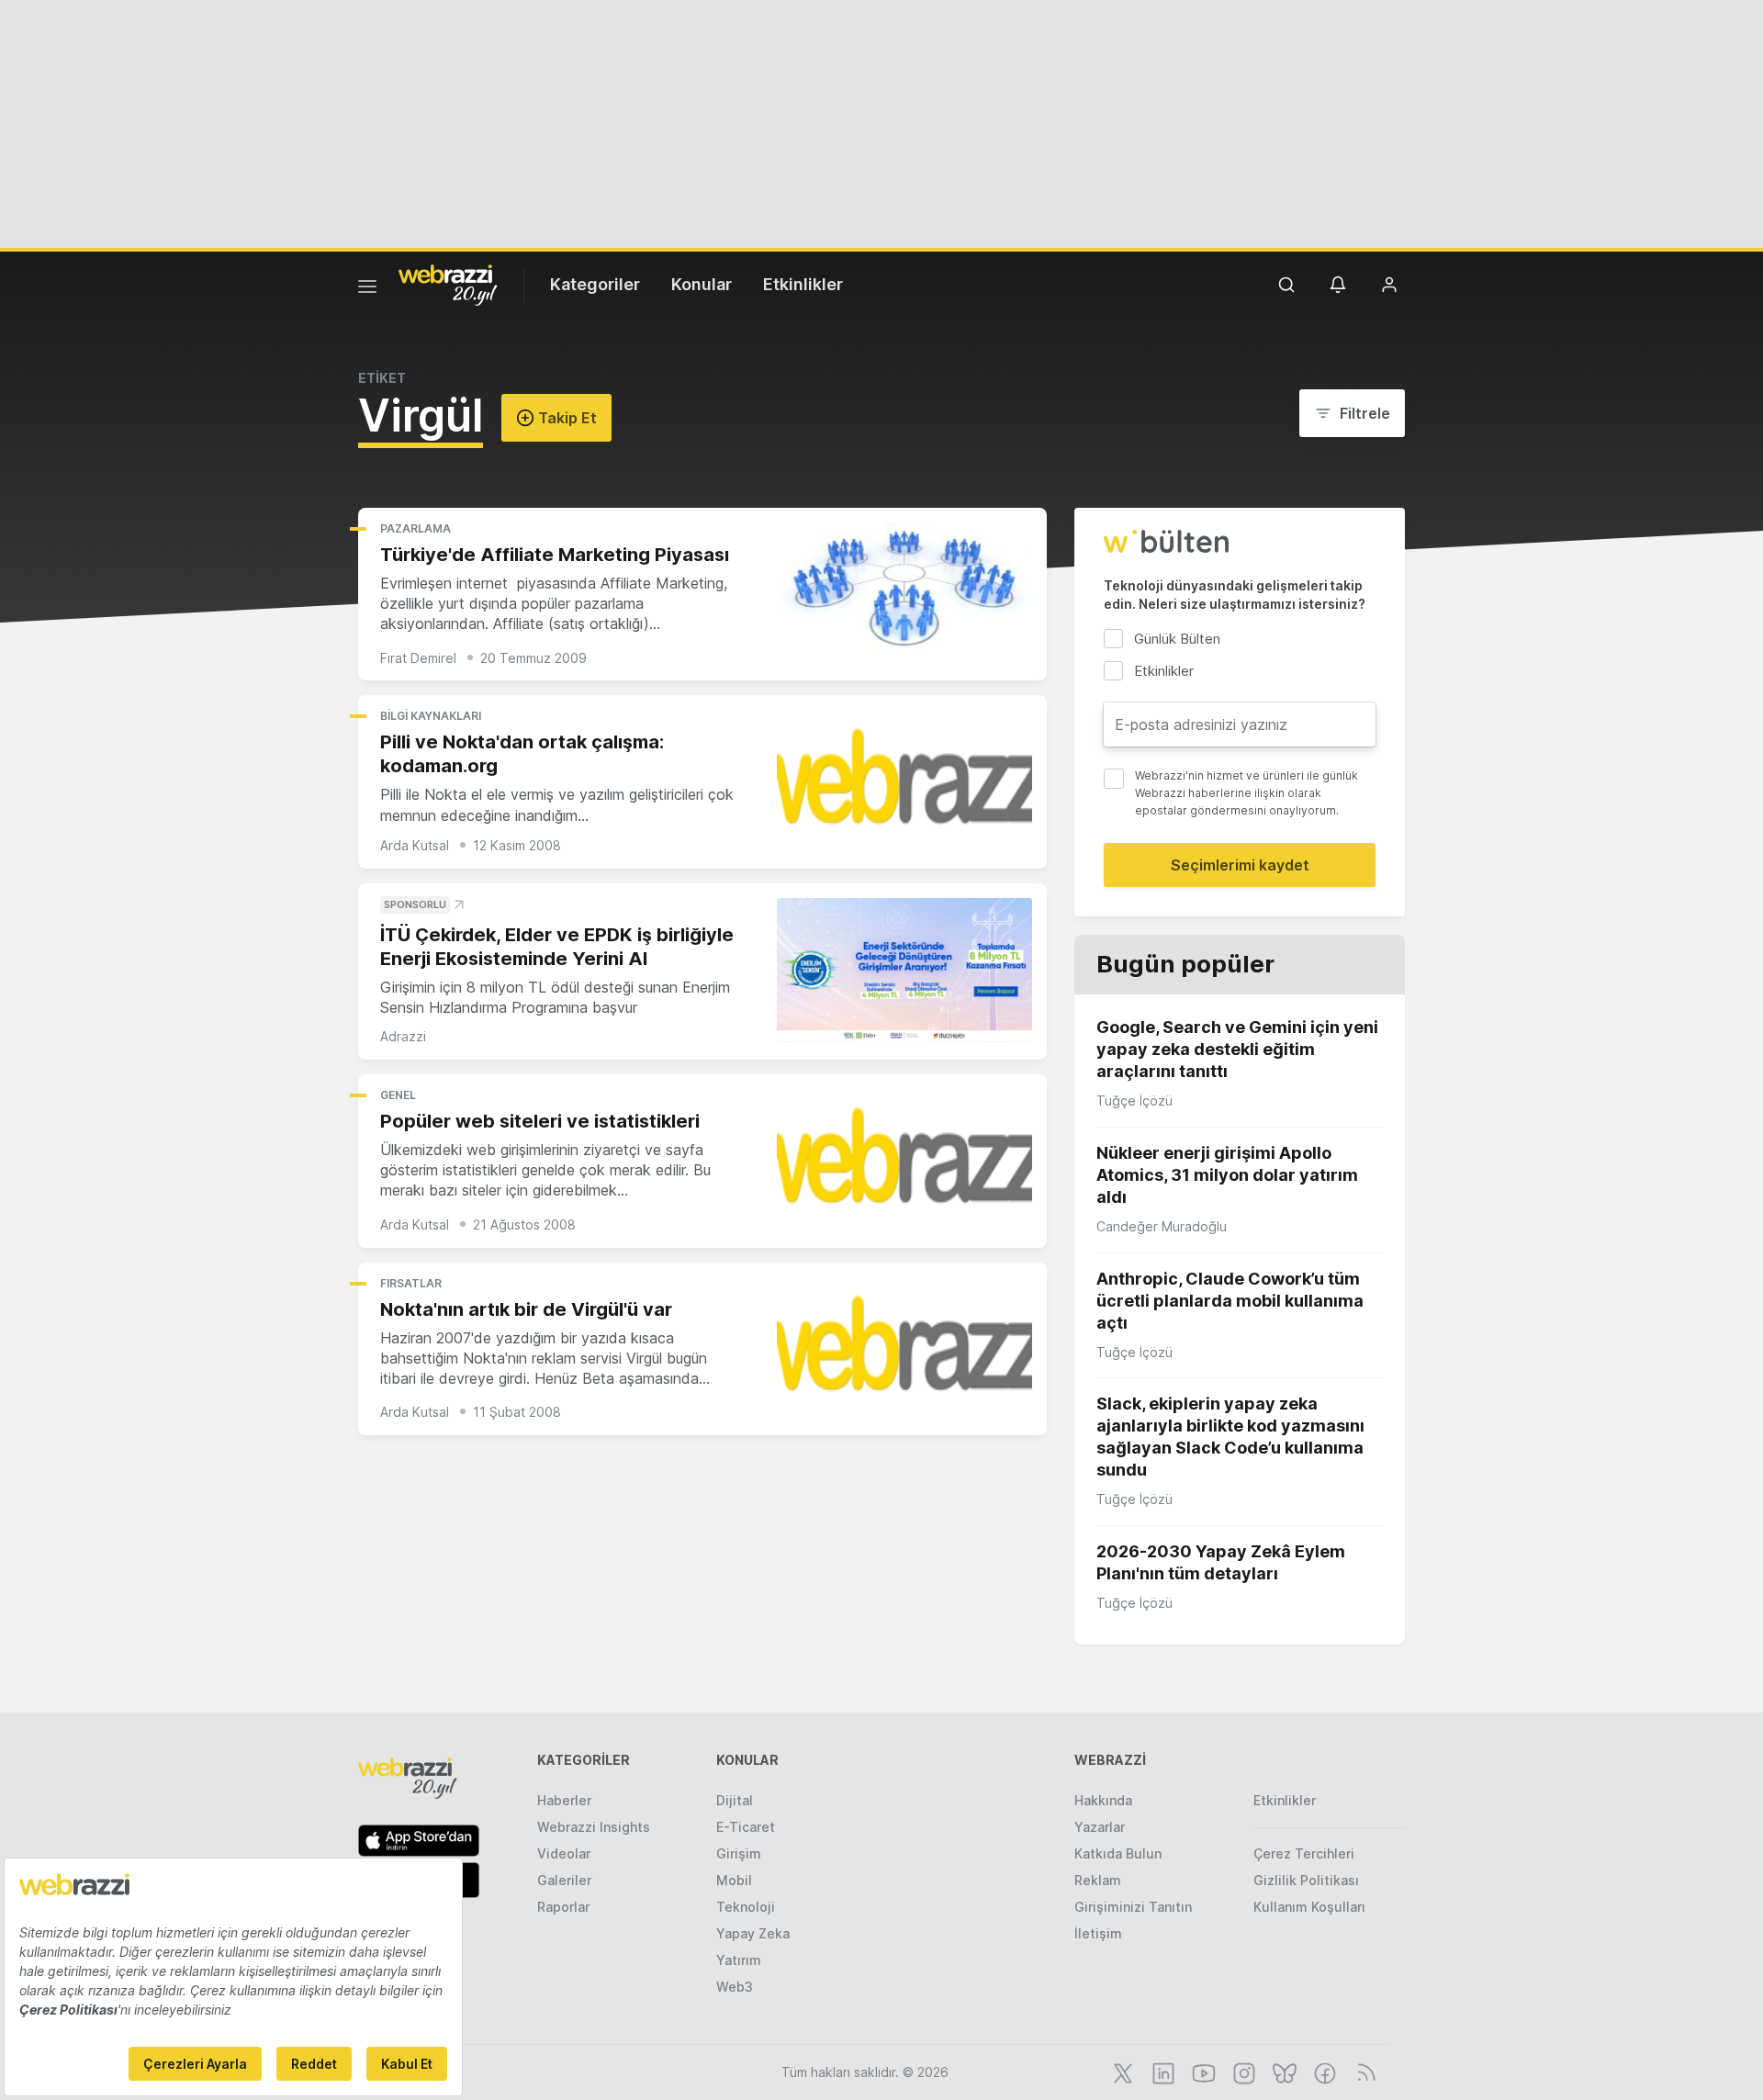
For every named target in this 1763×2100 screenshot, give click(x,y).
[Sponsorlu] (904, 970)
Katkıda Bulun (1118, 1853)
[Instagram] (1242, 2072)
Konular (702, 284)
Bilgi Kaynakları (431, 716)
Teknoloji (746, 1907)
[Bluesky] (1283, 2072)
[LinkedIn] (1162, 2072)
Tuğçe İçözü (1134, 1101)
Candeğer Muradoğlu (1162, 1226)
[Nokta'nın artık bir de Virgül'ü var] (904, 1349)
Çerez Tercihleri (1304, 1853)
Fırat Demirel (418, 658)
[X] (1121, 2072)
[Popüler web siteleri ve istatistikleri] (904, 1161)
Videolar (564, 1853)
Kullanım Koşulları (1309, 1907)
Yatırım (739, 1960)
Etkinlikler (803, 284)
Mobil (734, 1880)
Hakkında (1103, 1800)
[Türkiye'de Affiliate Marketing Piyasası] (904, 595)
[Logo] (448, 284)
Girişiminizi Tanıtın (1133, 1907)
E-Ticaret (746, 1827)
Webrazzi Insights (594, 1827)
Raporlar (563, 1907)
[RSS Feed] (1363, 2072)
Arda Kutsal (415, 845)
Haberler (564, 1800)
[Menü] (367, 289)
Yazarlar (1100, 1827)
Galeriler (564, 1880)
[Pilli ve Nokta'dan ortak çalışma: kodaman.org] (904, 782)
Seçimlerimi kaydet (1240, 865)
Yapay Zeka (753, 1933)
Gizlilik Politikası (1306, 1880)
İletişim (1098, 1933)
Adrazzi (403, 1036)
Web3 (735, 1987)
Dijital (735, 1800)
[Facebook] (1323, 2072)
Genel (398, 1095)
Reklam (1098, 1880)
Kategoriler (595, 284)
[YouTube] (1202, 2072)
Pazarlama (415, 528)
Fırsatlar (411, 1283)
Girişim (739, 1853)
